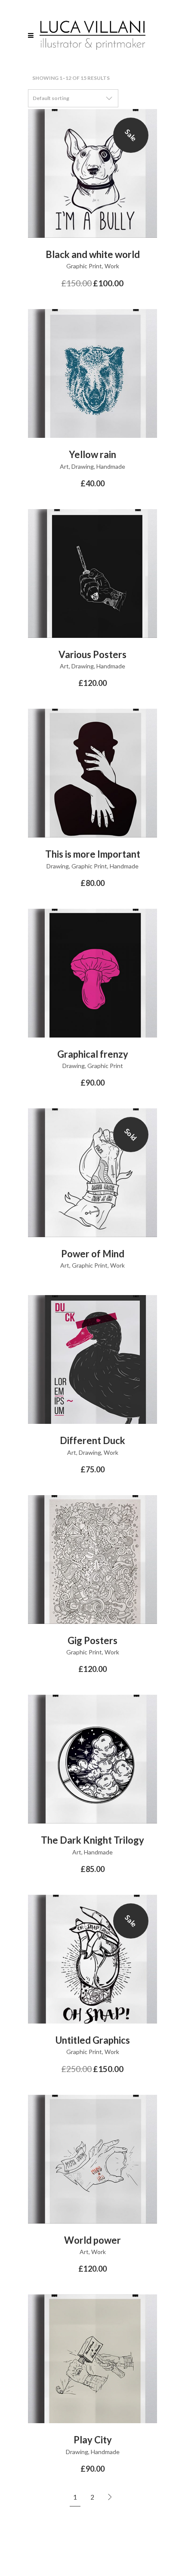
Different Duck (92, 1440)
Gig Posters (92, 1640)
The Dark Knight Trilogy (92, 1840)
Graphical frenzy (93, 1054)
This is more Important (93, 854)
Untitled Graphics (93, 2040)
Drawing (83, 466)
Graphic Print (84, 266)
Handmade (111, 466)
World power (92, 2240)
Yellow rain (92, 454)
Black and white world (93, 254)
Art (64, 466)
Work (112, 266)
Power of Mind (93, 1254)
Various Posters (92, 654)
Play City (93, 2440)
